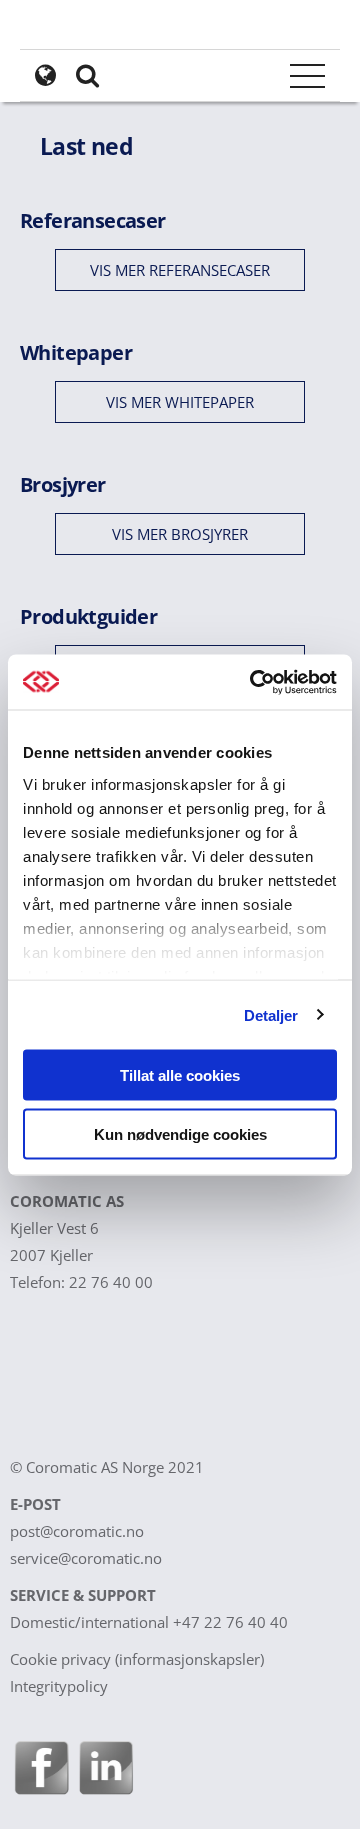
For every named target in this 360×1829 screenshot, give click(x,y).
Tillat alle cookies (180, 1075)
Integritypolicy (59, 1686)
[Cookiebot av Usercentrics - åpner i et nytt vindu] (254, 682)
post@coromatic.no (77, 1531)
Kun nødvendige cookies (180, 1133)
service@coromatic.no (86, 1558)
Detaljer (271, 1014)
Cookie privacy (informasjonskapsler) (137, 1659)
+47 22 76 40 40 (230, 1622)
